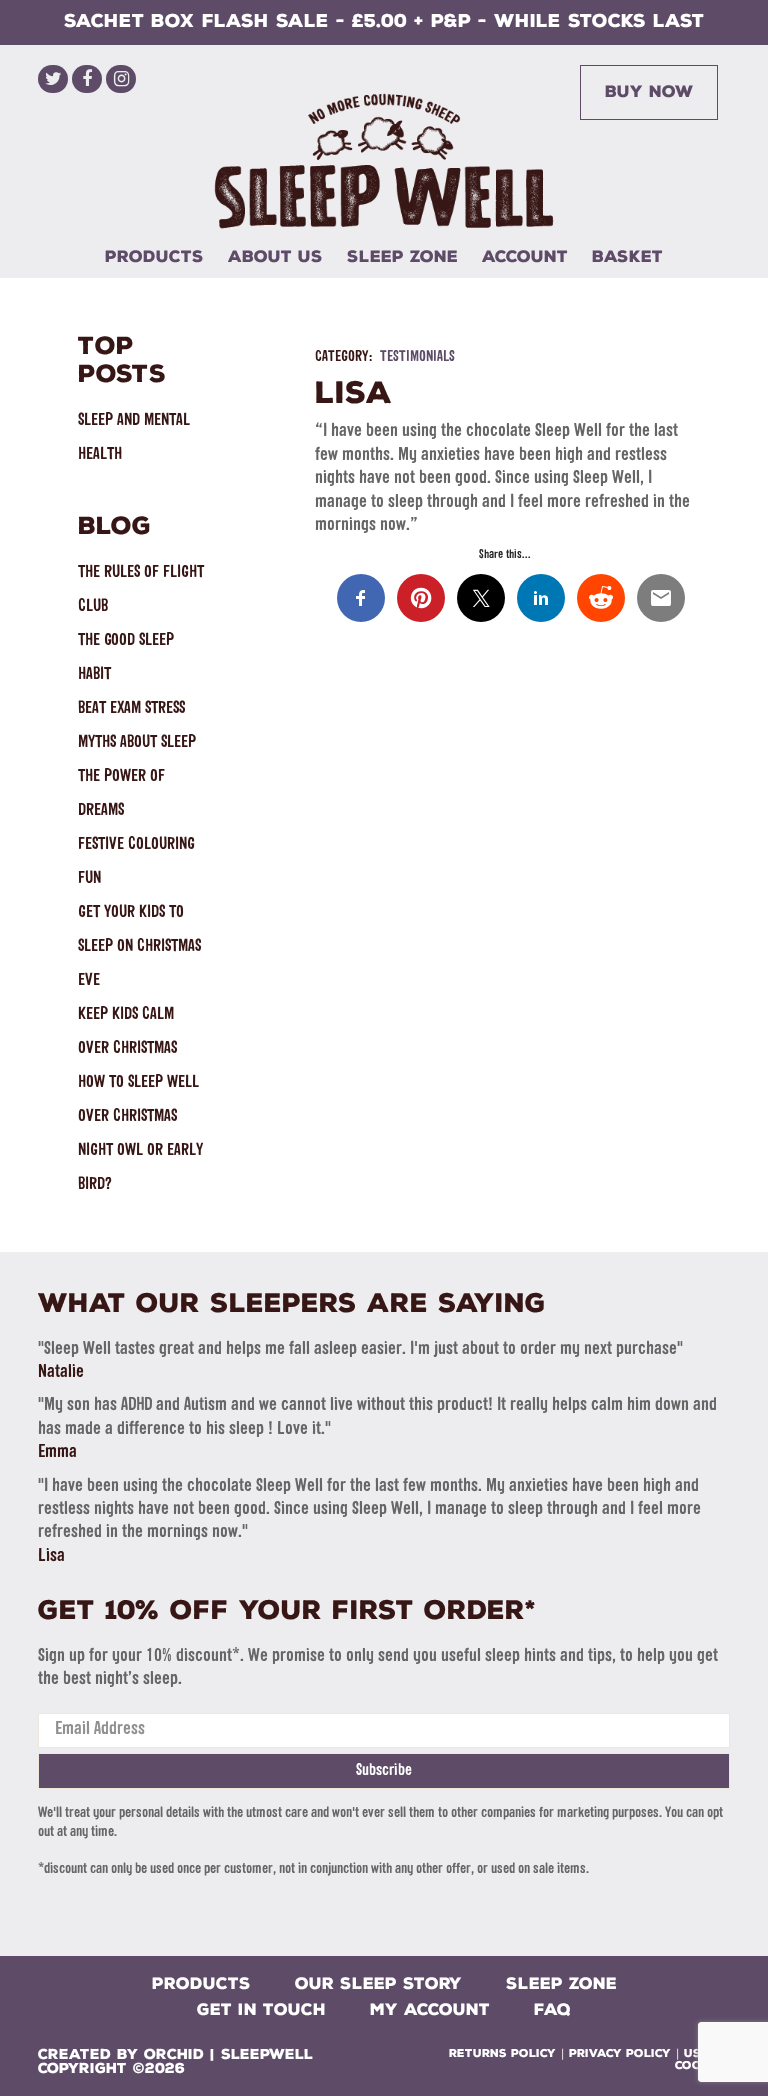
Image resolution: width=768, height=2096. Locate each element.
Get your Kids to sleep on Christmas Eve (139, 946)
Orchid (174, 2054)
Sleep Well (384, 161)
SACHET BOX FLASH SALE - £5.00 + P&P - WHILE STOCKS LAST (384, 21)
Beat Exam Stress (131, 708)
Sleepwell (267, 2054)
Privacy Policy (620, 2053)
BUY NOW (649, 91)
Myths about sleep (137, 742)
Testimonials (417, 357)
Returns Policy (502, 2053)
